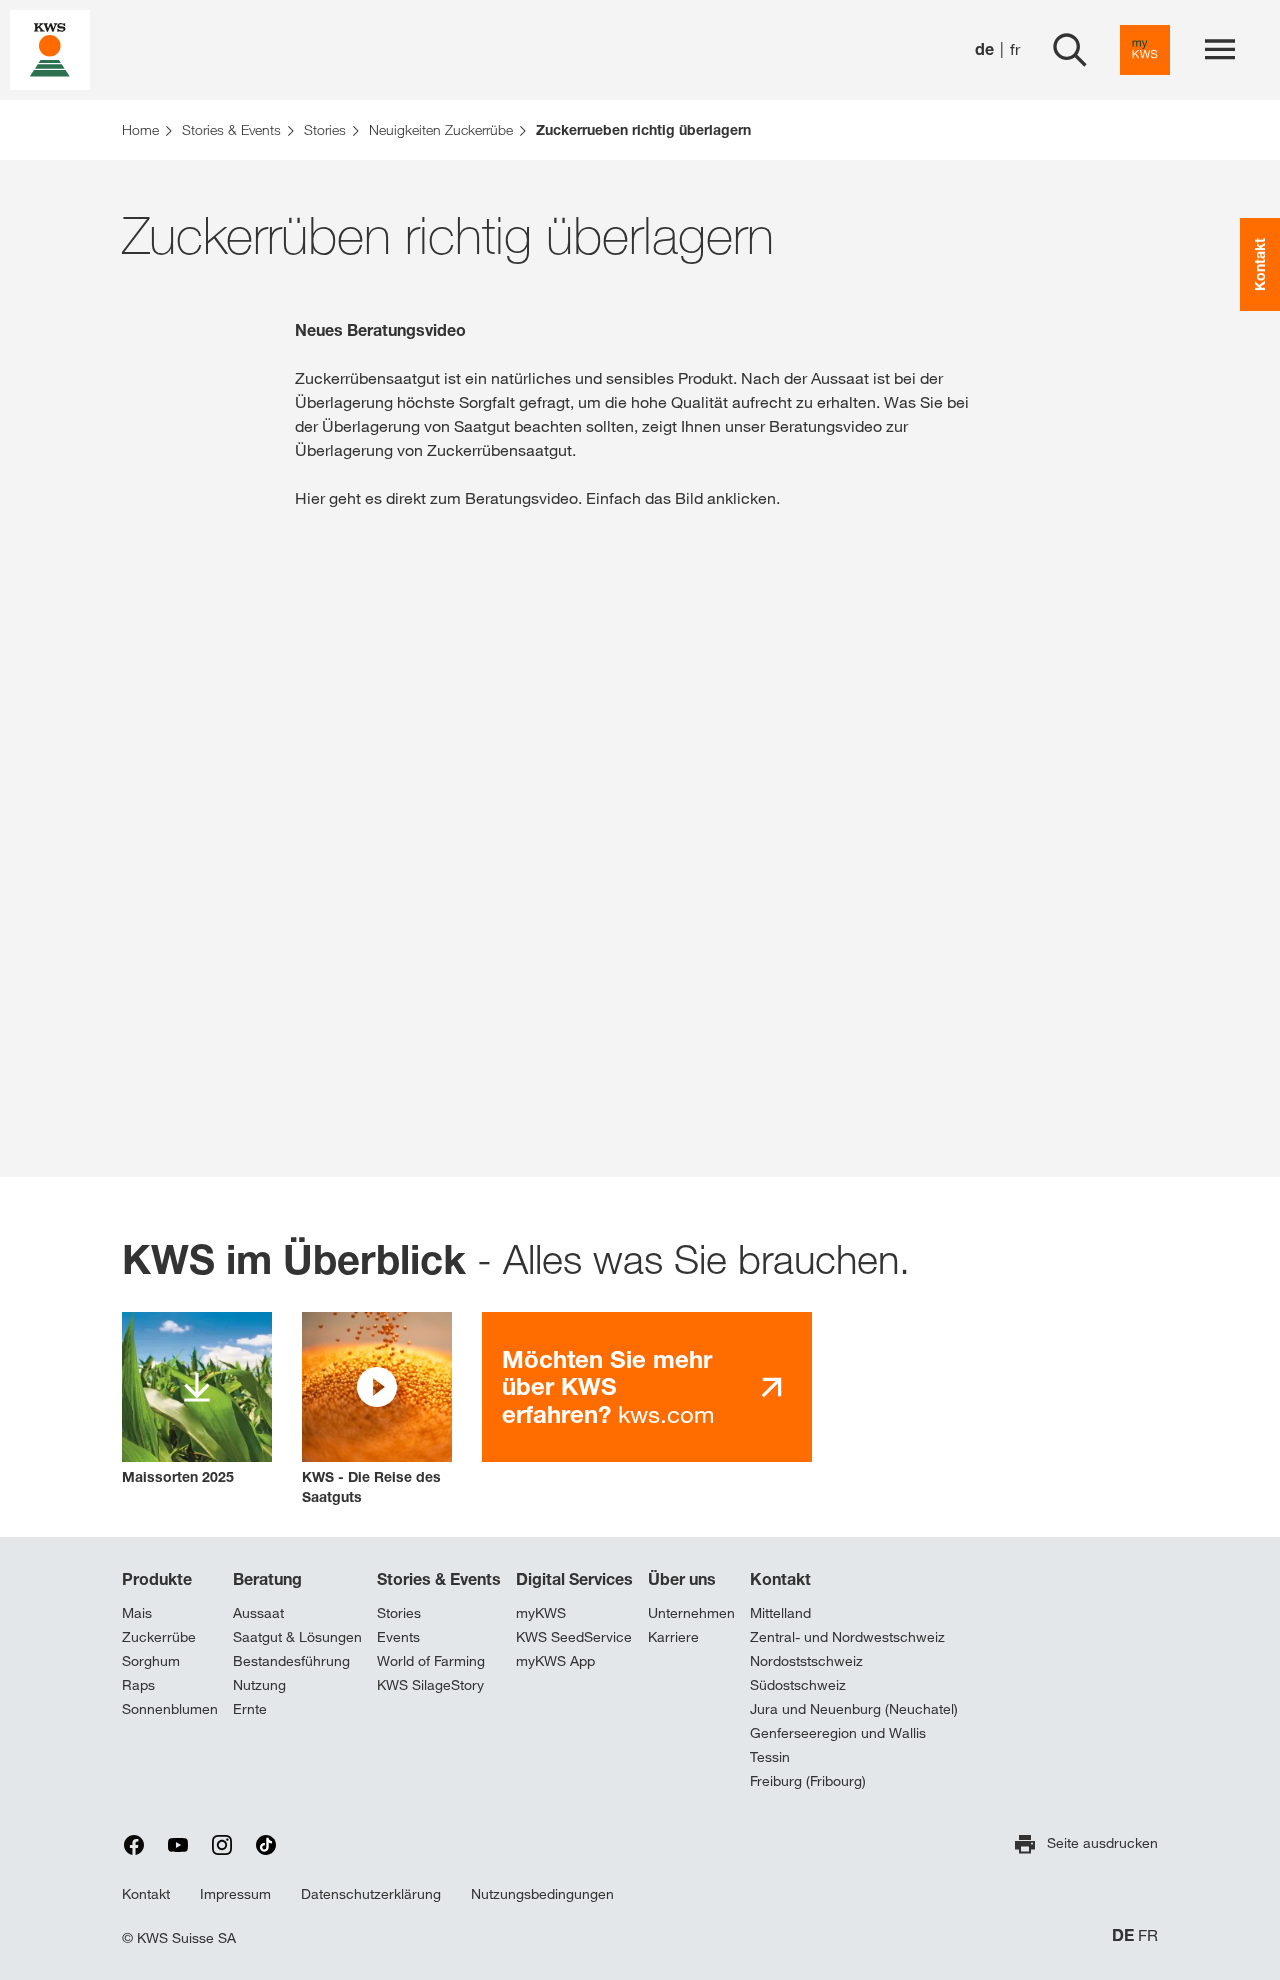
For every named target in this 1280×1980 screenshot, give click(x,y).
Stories (399, 1613)
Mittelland (780, 1613)
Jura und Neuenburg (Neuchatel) (854, 1709)
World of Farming (431, 1661)
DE (1123, 1935)
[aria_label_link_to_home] (50, 48)
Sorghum (151, 1661)
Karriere (673, 1637)
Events (398, 1637)
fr (1015, 49)
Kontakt (780, 1579)
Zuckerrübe (159, 1637)
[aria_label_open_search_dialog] (1070, 50)
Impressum (235, 1894)
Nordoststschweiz (806, 1661)
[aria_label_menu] (1220, 50)
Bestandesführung (291, 1661)
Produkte (157, 1579)
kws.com (608, 1387)
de (984, 49)
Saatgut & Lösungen (297, 1637)
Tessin (770, 1757)
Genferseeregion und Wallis (838, 1733)
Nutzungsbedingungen (542, 1894)
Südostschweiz (798, 1685)
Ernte (250, 1709)
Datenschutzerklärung (371, 1894)
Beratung (267, 1579)
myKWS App (555, 1661)
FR (1148, 1935)
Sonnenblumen (170, 1709)
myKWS (541, 1613)
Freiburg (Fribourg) (808, 1781)
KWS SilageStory (430, 1685)
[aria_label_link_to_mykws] (1145, 50)
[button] (377, 1409)
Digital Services (574, 1579)
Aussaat (258, 1613)
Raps (138, 1685)
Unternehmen (691, 1613)
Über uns (682, 1579)
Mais (137, 1613)
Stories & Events (439, 1579)
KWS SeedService (574, 1637)
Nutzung (259, 1685)
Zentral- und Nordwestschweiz (847, 1637)
